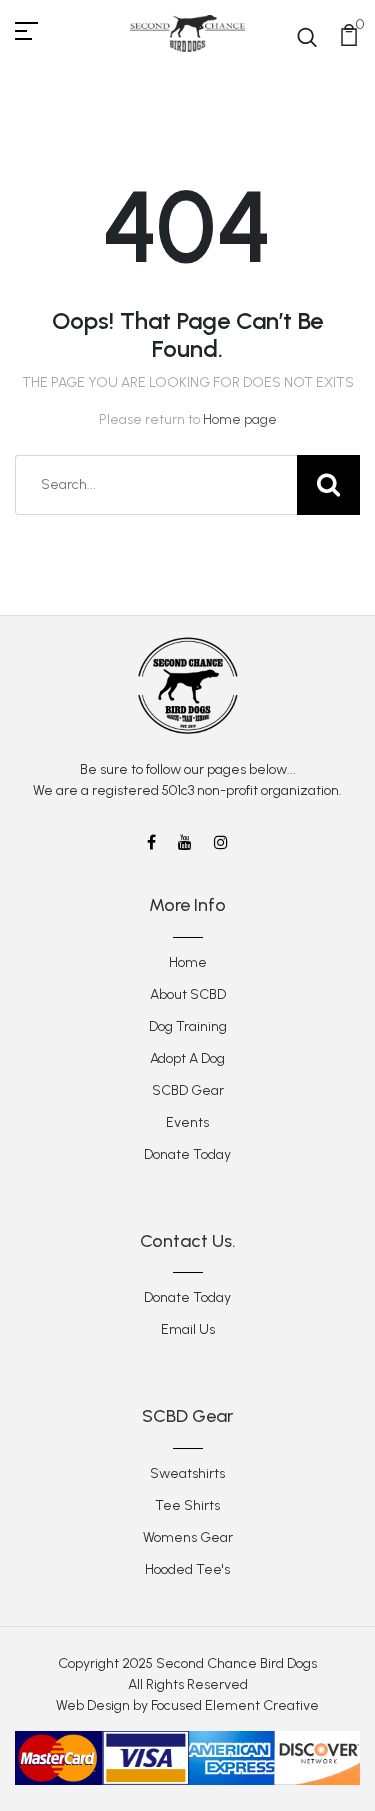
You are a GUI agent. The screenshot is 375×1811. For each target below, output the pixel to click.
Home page (240, 419)
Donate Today (187, 1154)
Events (187, 1122)
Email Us (188, 1329)
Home (188, 962)
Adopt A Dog (187, 1058)
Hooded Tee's (187, 1569)
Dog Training (188, 1026)
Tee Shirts (187, 1505)
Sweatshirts (187, 1473)
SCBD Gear (188, 1090)
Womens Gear (188, 1537)
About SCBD (188, 994)
